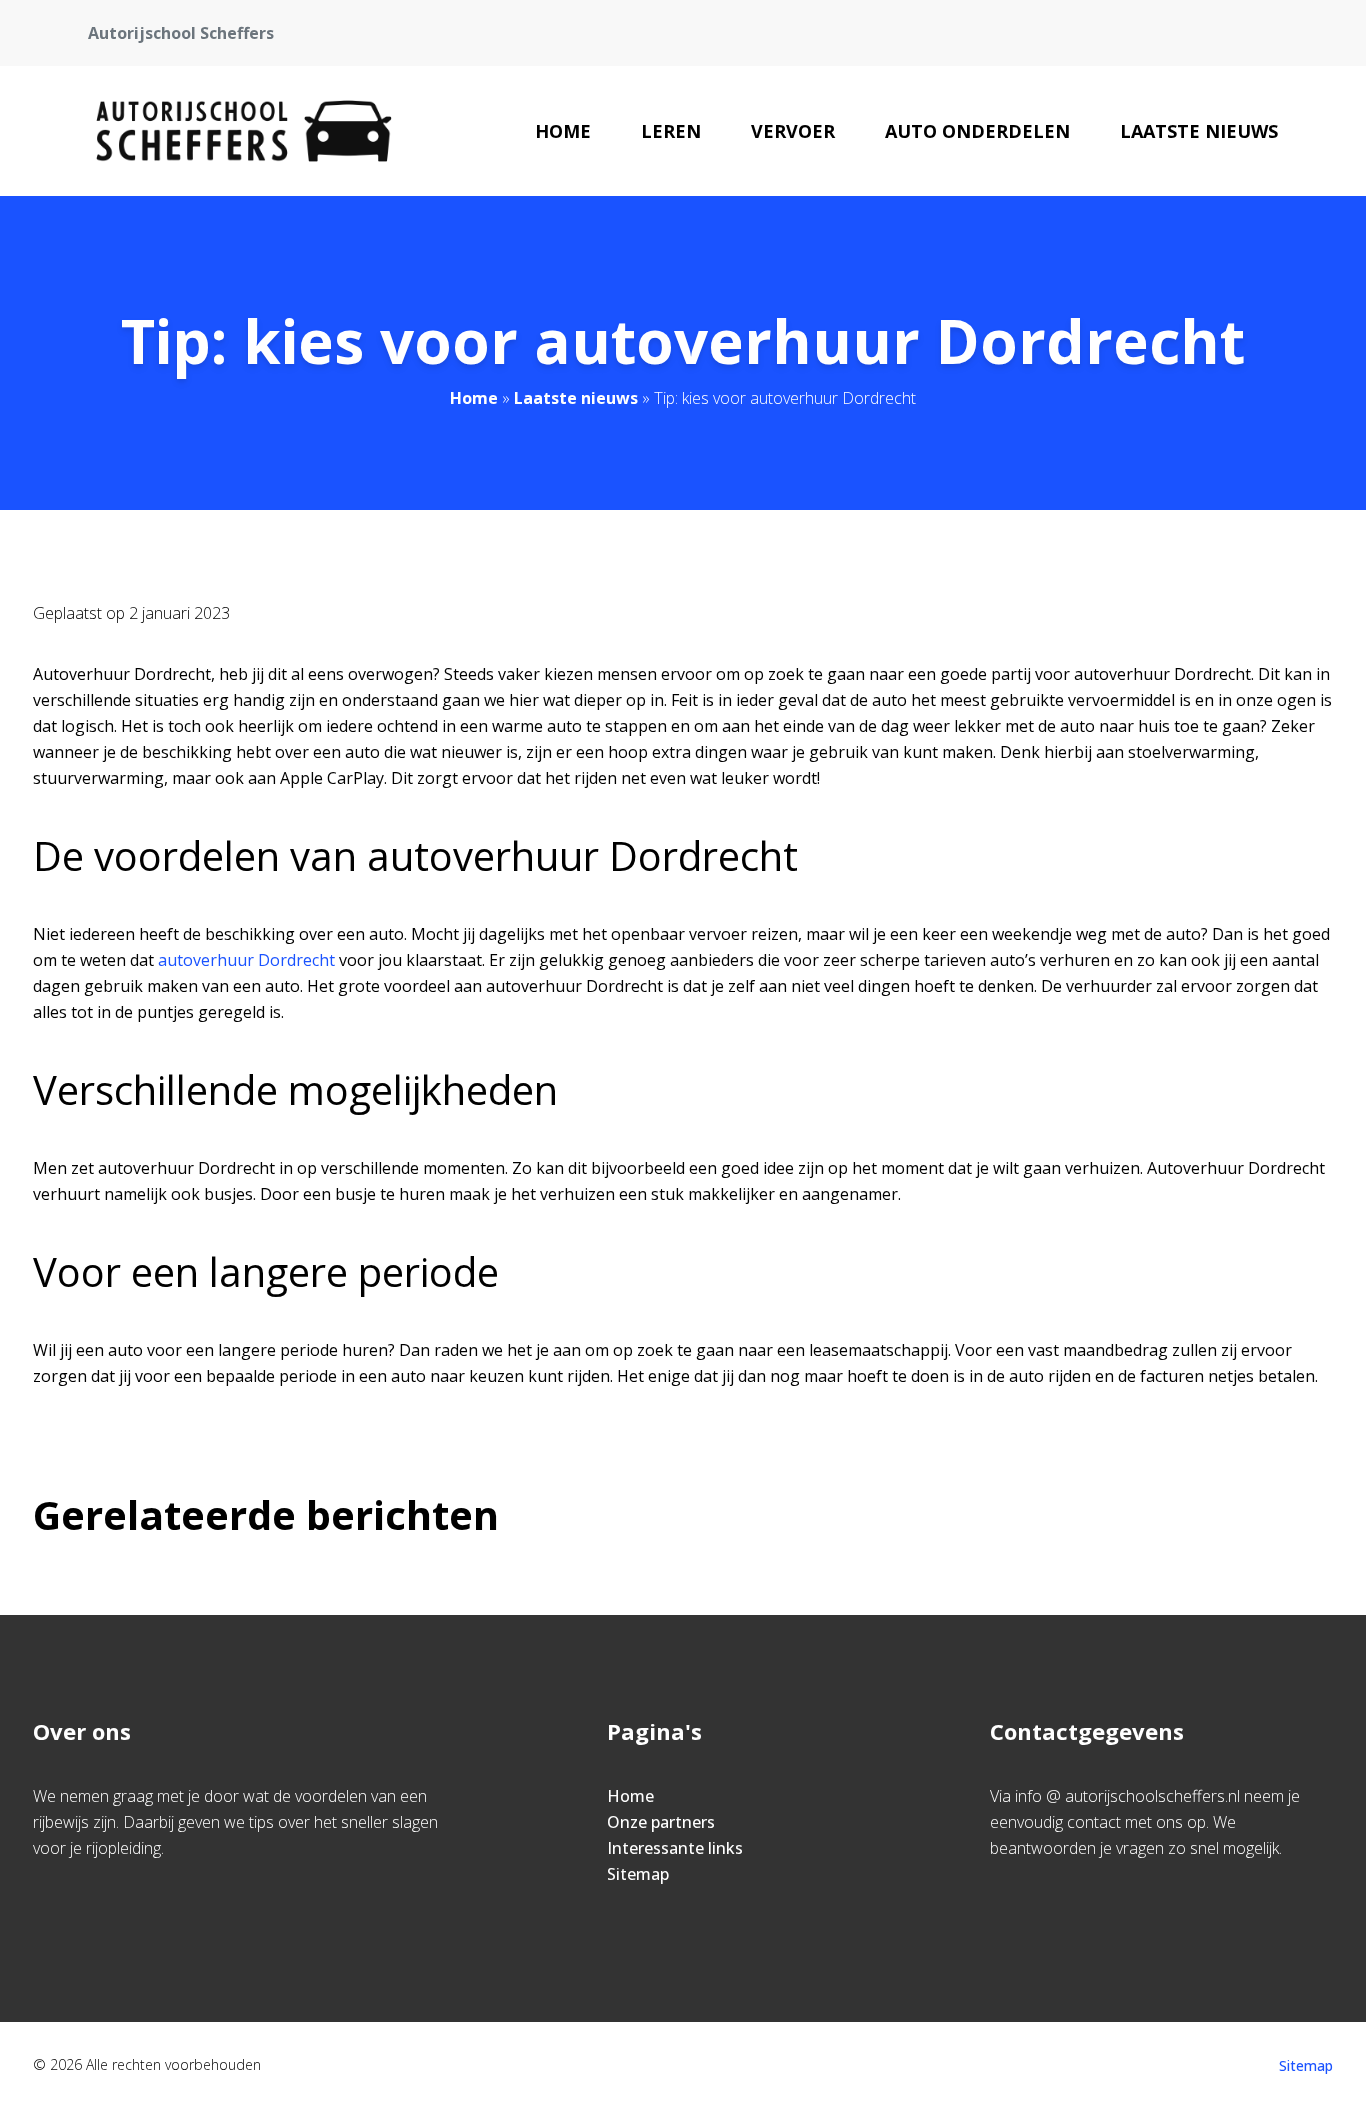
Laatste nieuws (1199, 131)
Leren (671, 131)
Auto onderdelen (977, 131)
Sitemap (638, 1874)
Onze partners (661, 1822)
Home (563, 131)
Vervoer (793, 131)
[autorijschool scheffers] (244, 131)
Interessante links (675, 1848)
